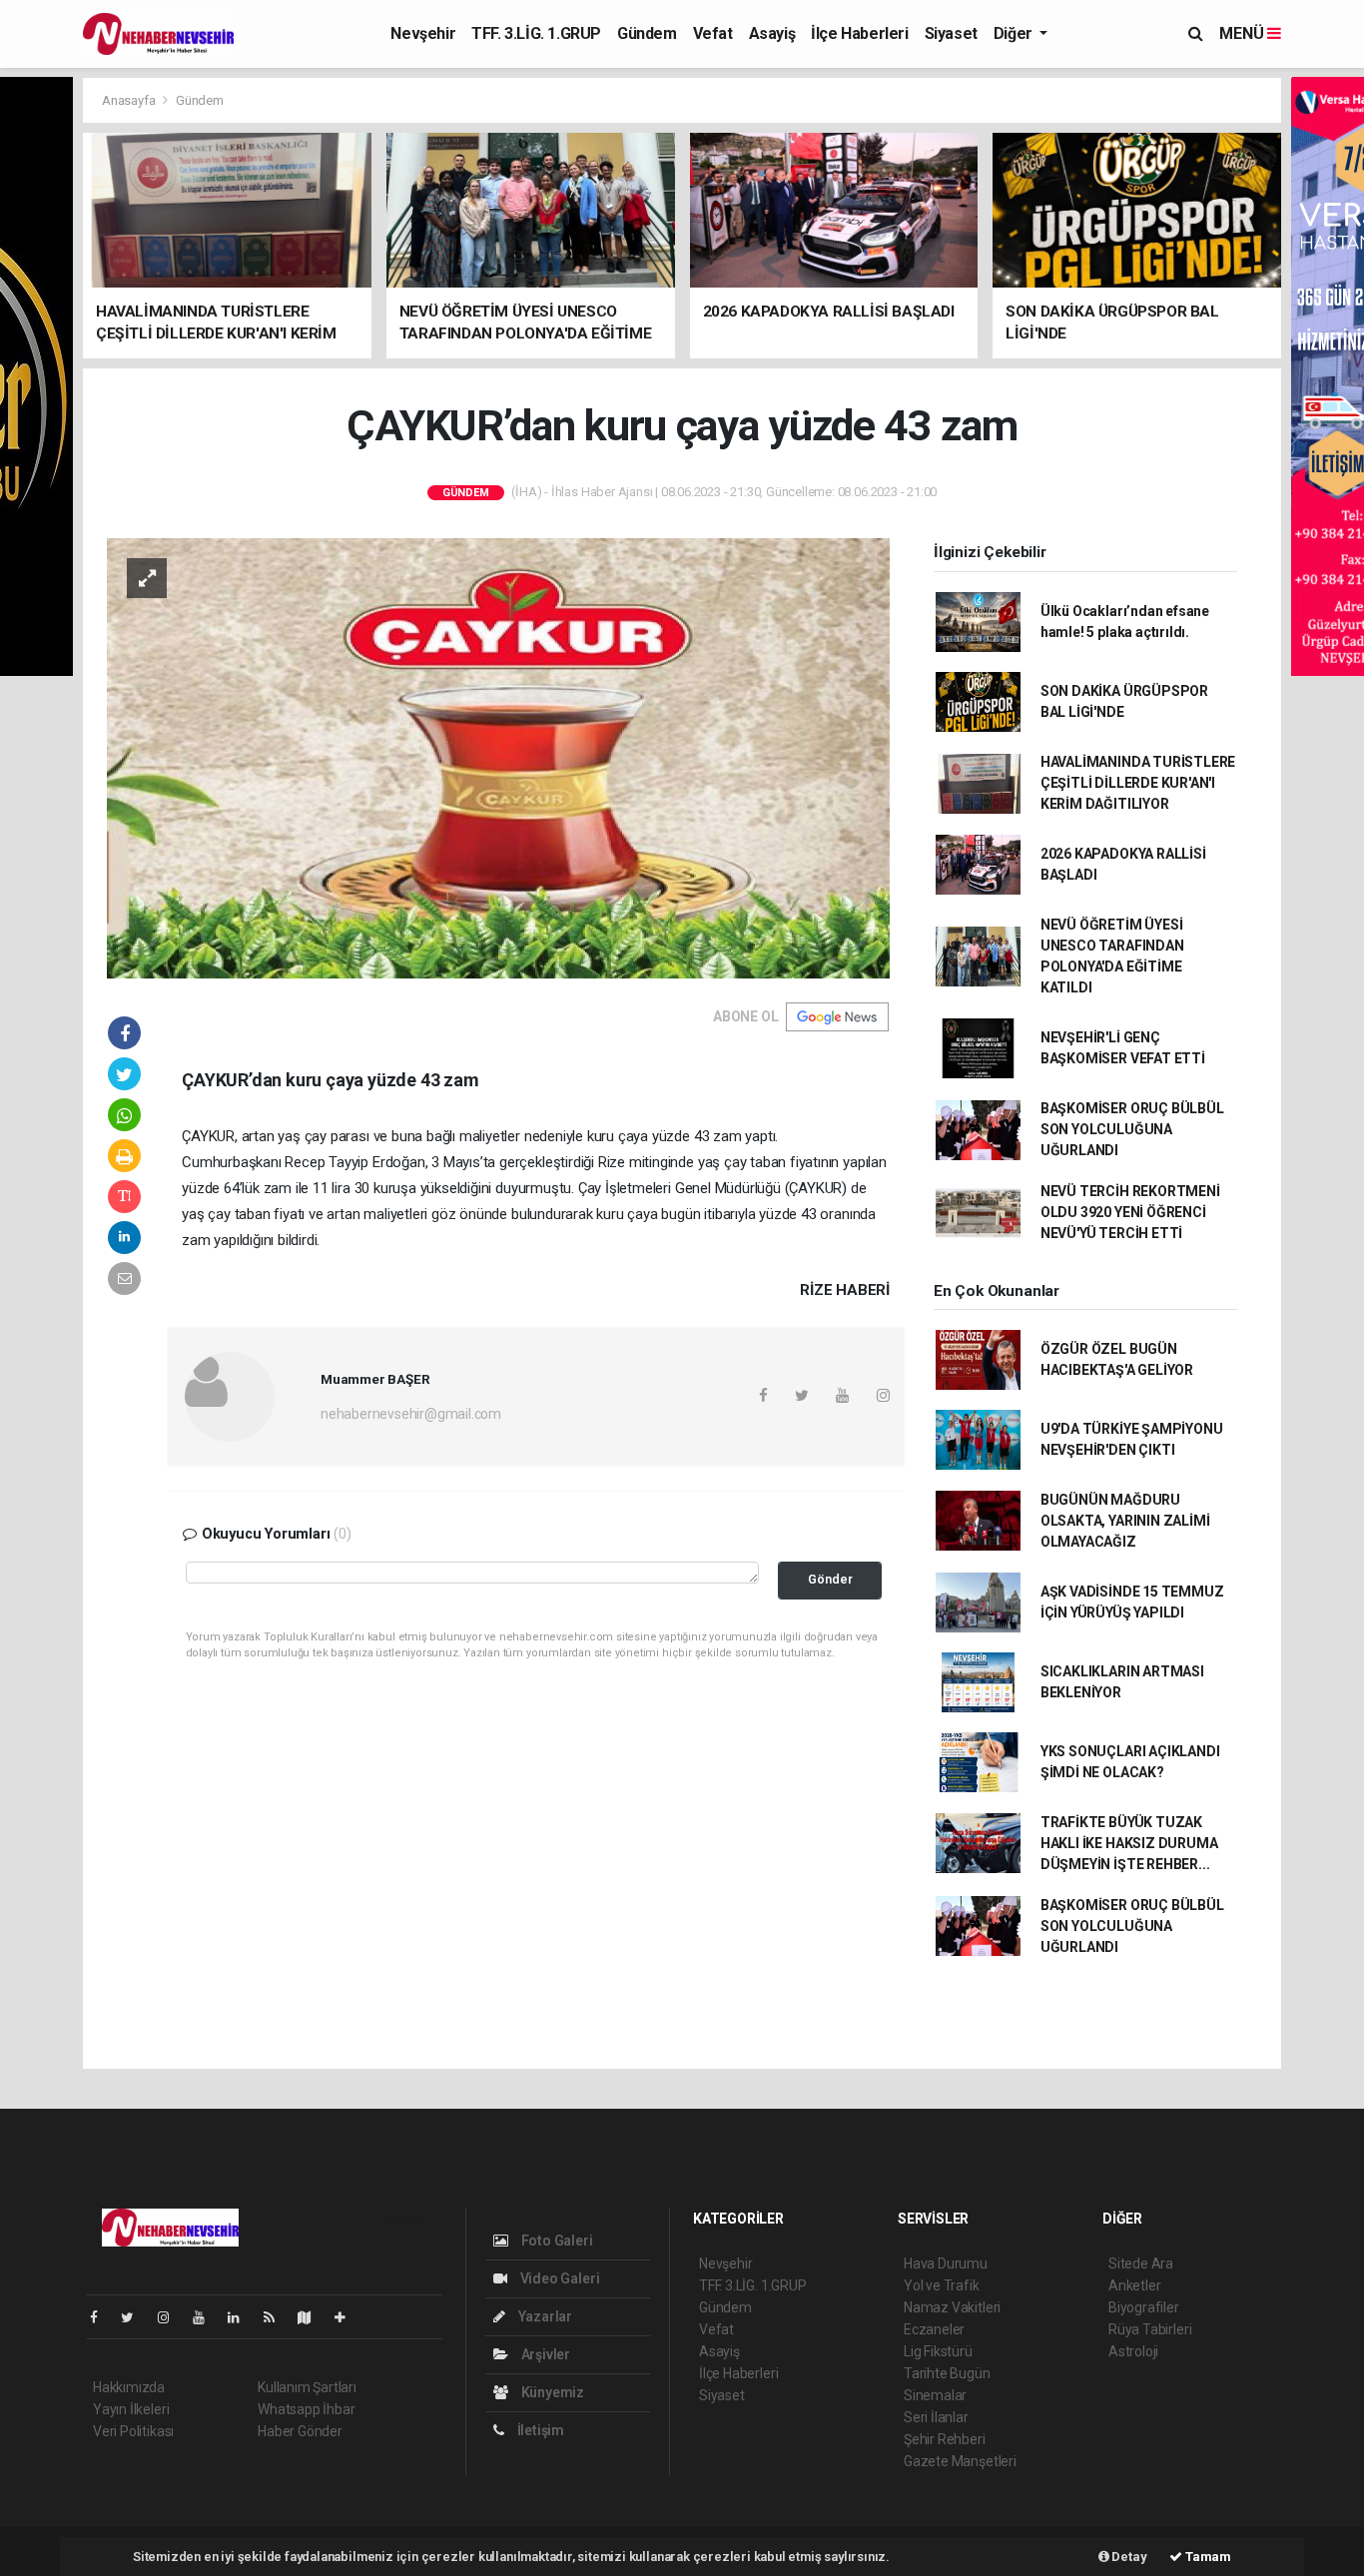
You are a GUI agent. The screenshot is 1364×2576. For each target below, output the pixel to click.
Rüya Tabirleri (1150, 2329)
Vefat (713, 33)
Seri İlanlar (936, 2417)
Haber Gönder (300, 2431)
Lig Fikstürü (938, 2351)
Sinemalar (935, 2395)
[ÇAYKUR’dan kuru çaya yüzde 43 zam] (498, 757)
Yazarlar (544, 2316)
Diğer (1015, 33)
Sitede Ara (1141, 2263)
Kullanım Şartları (307, 2387)
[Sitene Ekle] (348, 2317)
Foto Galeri (556, 2241)
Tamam (1207, 2557)
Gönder (830, 1579)
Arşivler (544, 2354)
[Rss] (277, 2317)
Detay (1128, 2557)
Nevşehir (423, 33)
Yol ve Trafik (942, 2285)
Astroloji (1133, 2351)
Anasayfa (130, 100)
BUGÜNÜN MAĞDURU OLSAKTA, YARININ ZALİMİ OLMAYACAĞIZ (1125, 1521)
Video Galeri (558, 2278)
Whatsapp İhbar (306, 2409)
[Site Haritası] (313, 2317)
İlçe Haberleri (859, 33)
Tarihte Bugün (947, 2373)
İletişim (539, 2430)
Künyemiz (551, 2392)
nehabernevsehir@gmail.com (411, 1414)
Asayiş (772, 33)
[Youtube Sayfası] (207, 2317)
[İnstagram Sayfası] (172, 2317)
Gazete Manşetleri (960, 2461)
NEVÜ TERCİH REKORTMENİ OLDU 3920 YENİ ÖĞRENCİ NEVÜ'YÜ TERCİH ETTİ (1130, 1212)
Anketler (1134, 2285)
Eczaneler (934, 2329)
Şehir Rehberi (945, 2439)
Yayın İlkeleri (131, 2409)
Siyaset (951, 33)
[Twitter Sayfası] (135, 2317)
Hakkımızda (129, 2387)
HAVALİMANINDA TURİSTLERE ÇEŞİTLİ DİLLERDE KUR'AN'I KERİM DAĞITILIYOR (1138, 783)
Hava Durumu (946, 2263)
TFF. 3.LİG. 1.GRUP (536, 33)
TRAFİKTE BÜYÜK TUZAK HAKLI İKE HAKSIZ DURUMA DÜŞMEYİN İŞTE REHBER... (1129, 1843)
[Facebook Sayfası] (102, 2317)
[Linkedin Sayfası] (242, 2317)
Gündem (647, 33)
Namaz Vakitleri (952, 2307)
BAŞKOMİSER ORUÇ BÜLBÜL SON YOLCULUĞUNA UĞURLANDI (1132, 1129)
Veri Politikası (133, 2431)
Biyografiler (1144, 2307)
